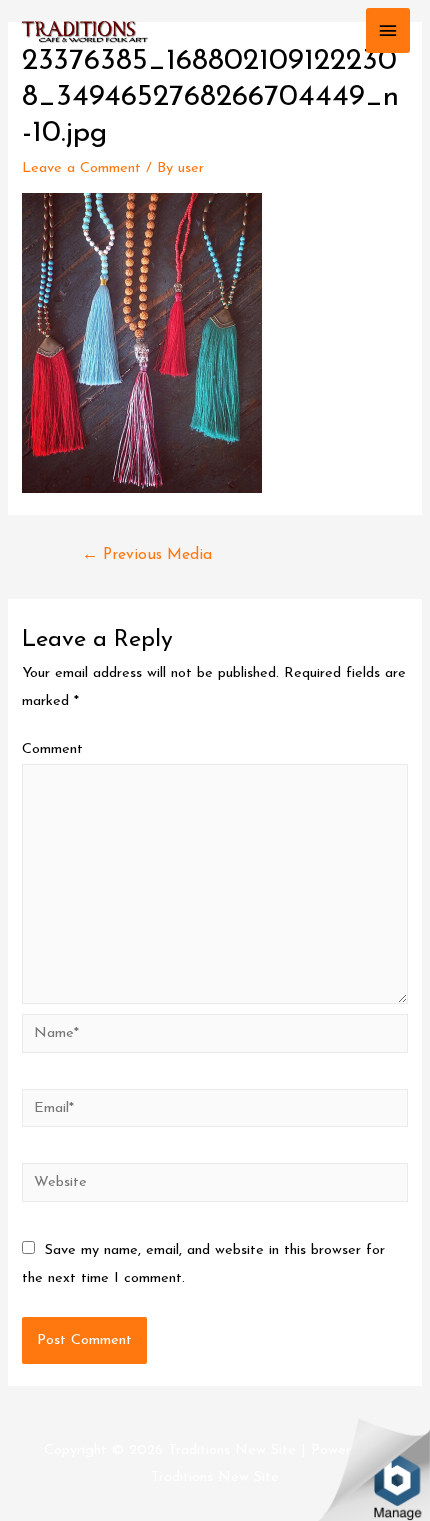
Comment (52, 749)
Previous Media (147, 555)
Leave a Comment (81, 168)
